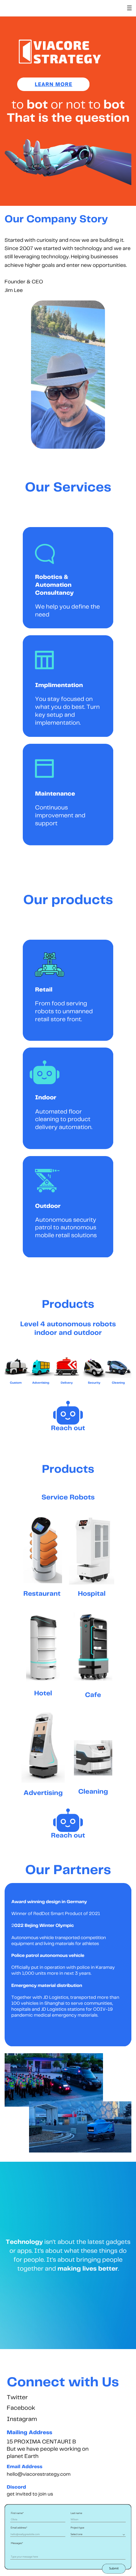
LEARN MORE (54, 84)
